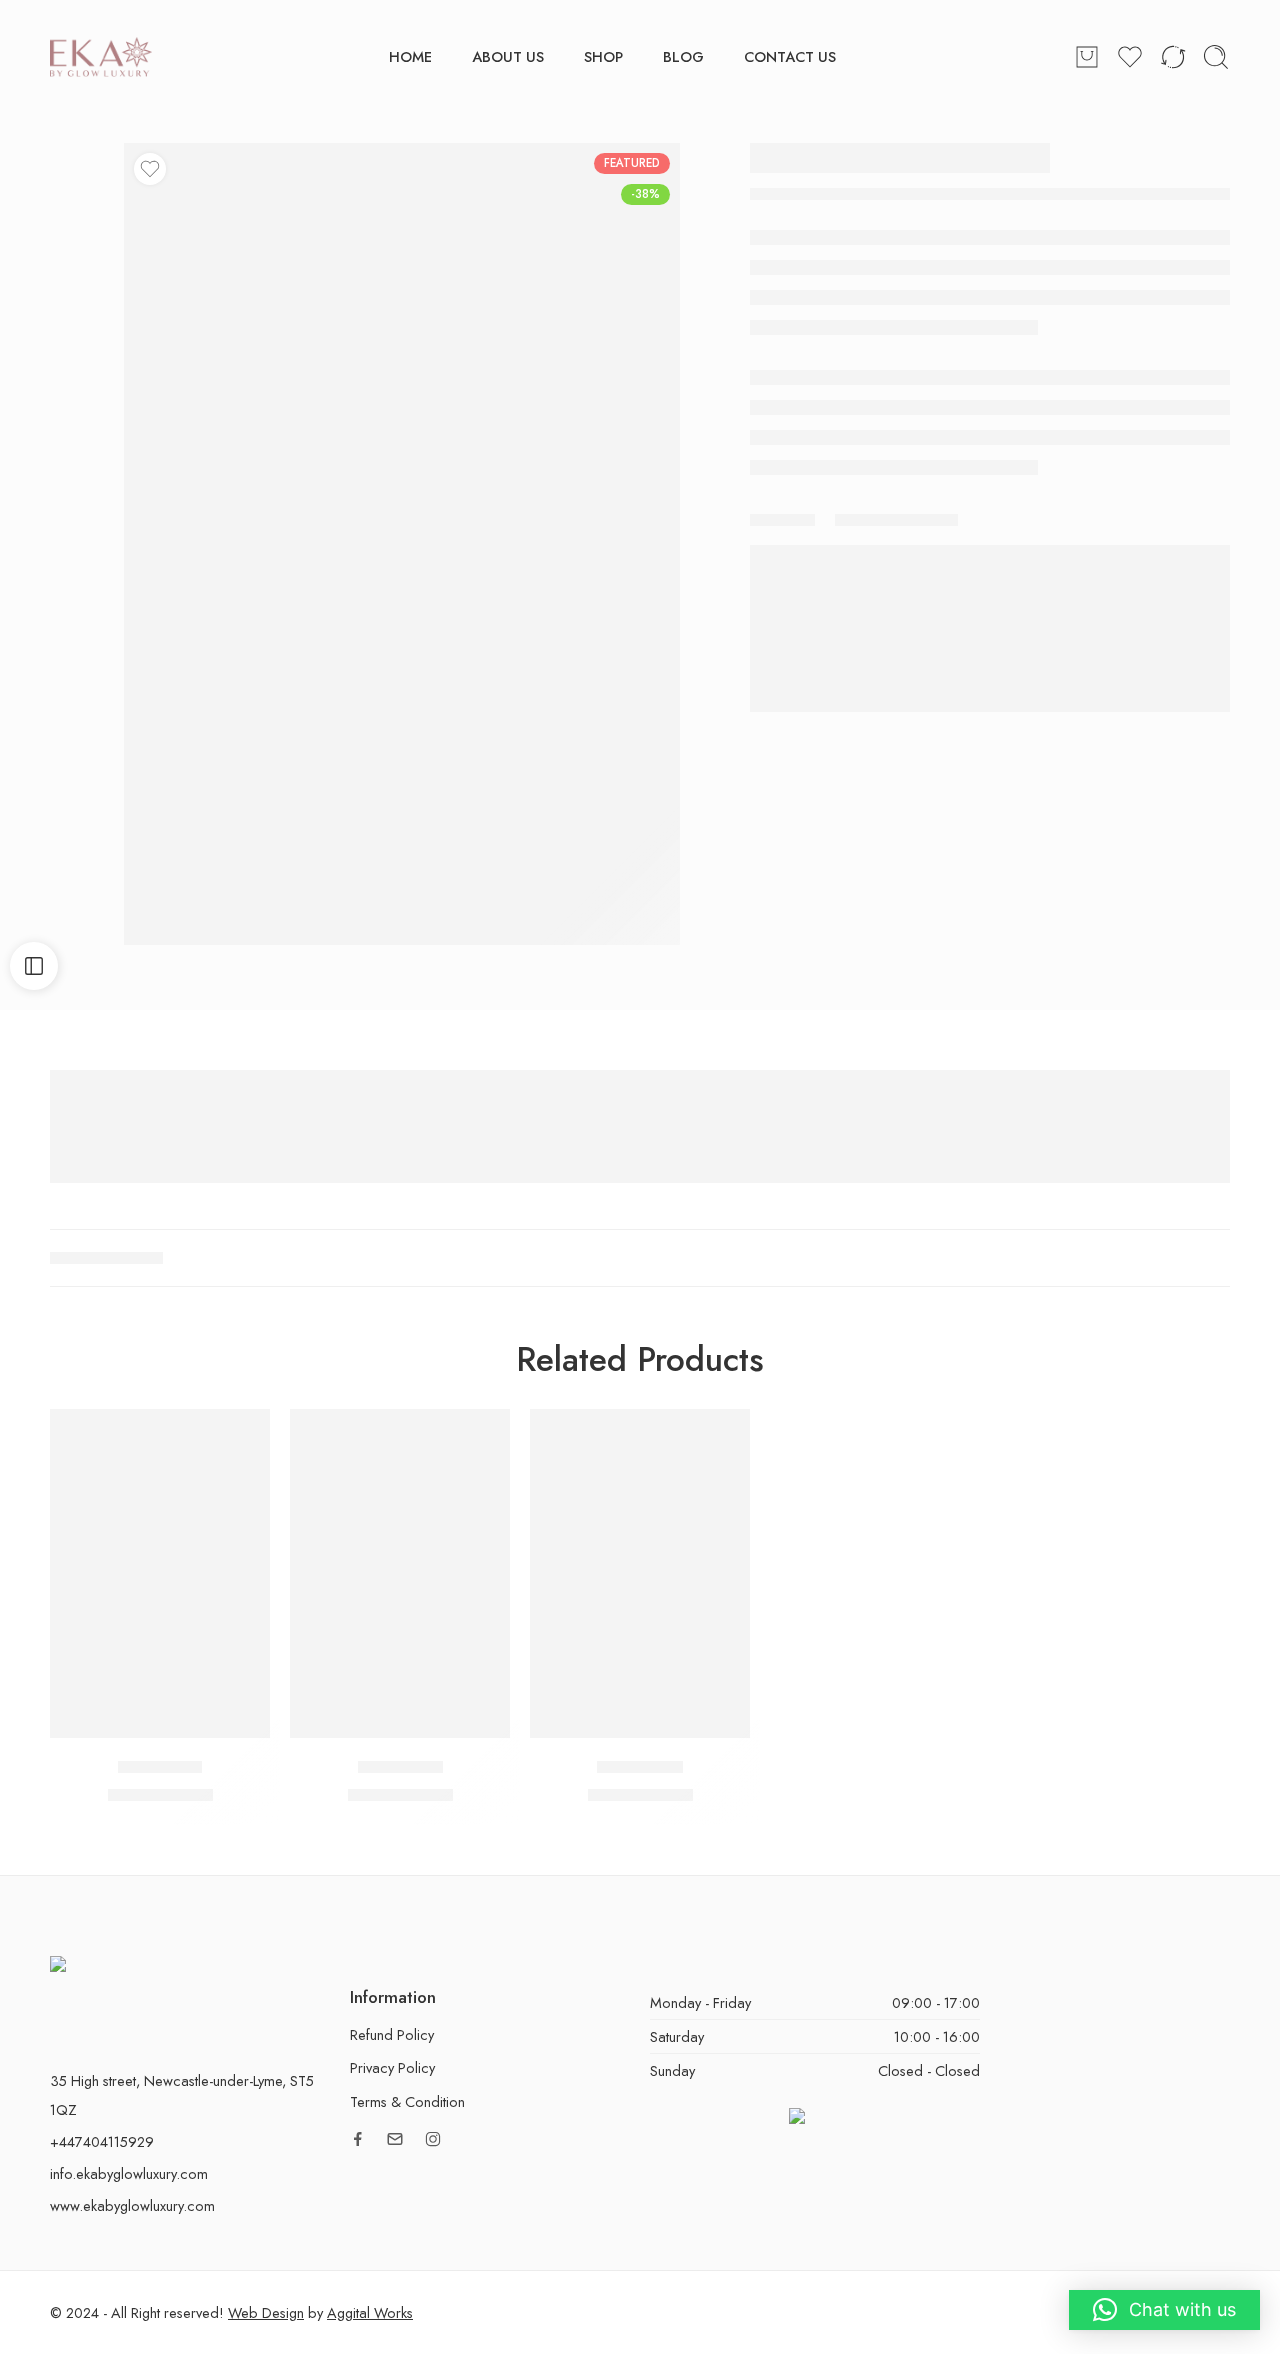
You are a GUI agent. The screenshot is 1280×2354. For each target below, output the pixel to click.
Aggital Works (370, 2312)
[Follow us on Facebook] (358, 2139)
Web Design (266, 2312)
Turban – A (640, 1767)
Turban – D (400, 1767)
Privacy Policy (392, 2067)
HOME (410, 56)
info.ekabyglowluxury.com (129, 2173)
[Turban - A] (640, 1573)
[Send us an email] (395, 2139)
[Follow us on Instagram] (433, 2139)
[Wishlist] (150, 169)
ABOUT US (508, 56)
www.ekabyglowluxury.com (132, 2205)
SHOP (603, 56)
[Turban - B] (160, 1573)
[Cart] (1087, 57)
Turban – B (160, 1767)
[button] (1164, 2310)
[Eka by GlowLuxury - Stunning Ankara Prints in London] (101, 57)
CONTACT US (790, 56)
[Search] (1216, 57)
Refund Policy (392, 2034)
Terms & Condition (407, 2101)
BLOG (683, 56)
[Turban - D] (400, 1573)
